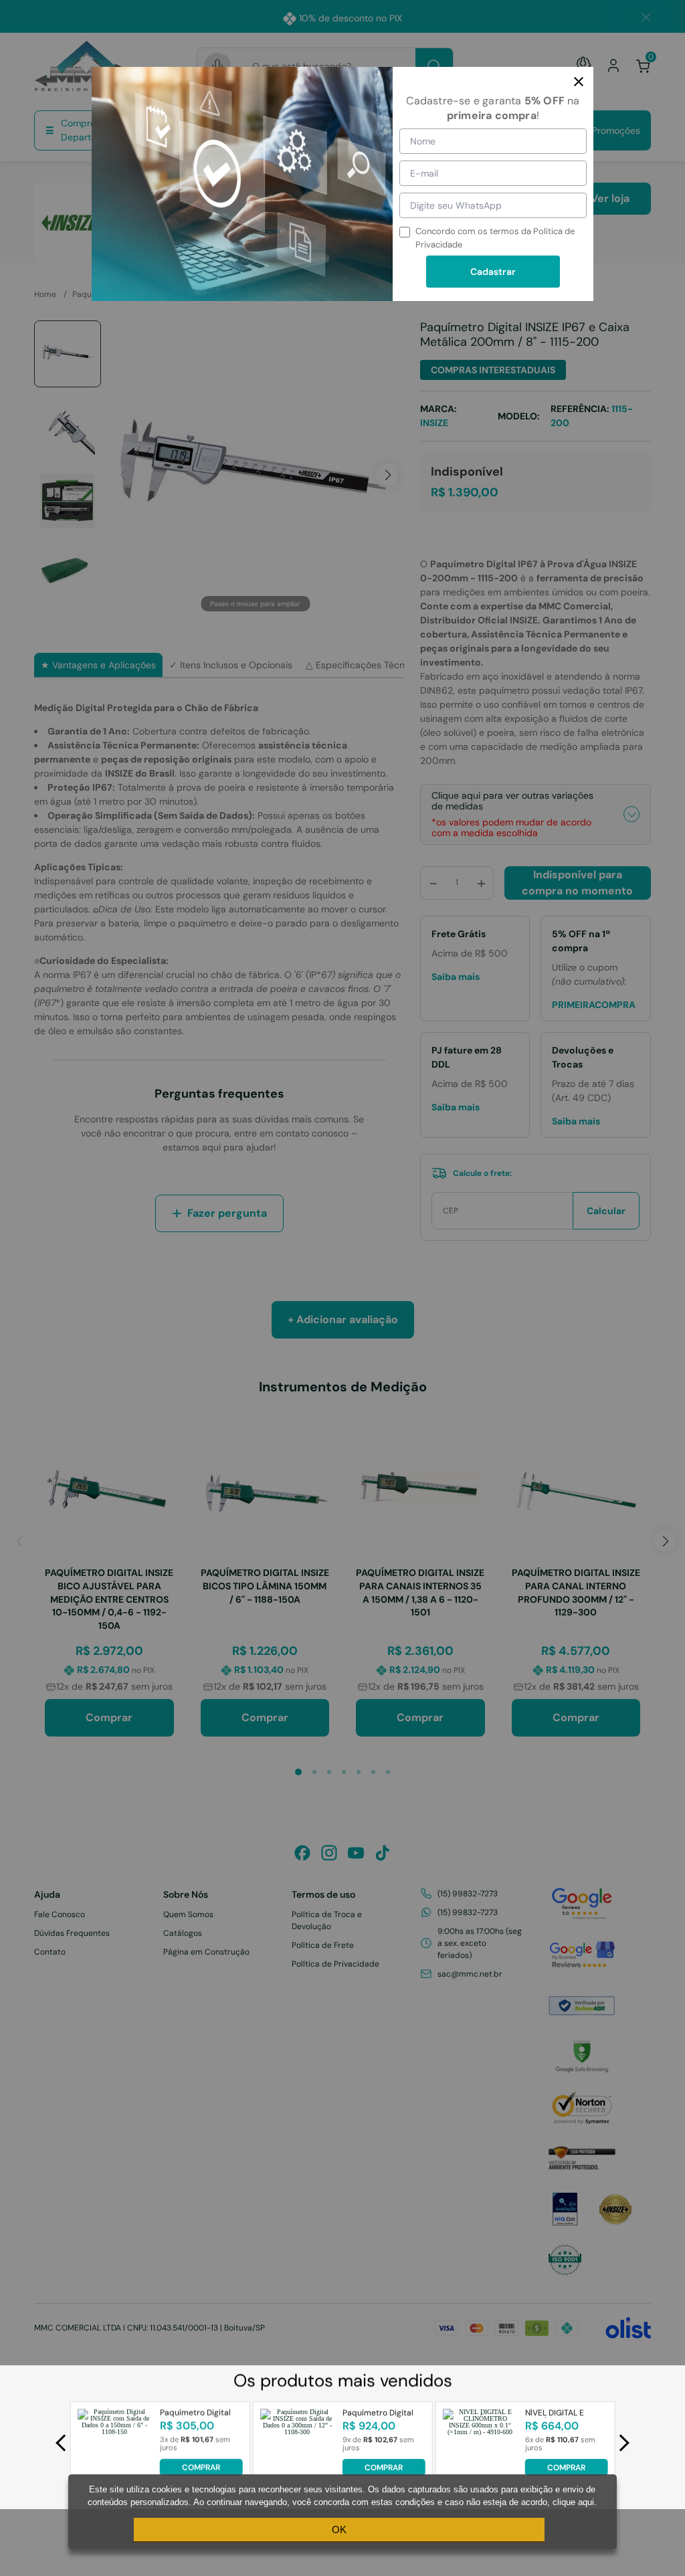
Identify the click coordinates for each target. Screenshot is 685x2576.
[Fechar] (579, 82)
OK (339, 2530)
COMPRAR (201, 2468)
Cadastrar (493, 272)
